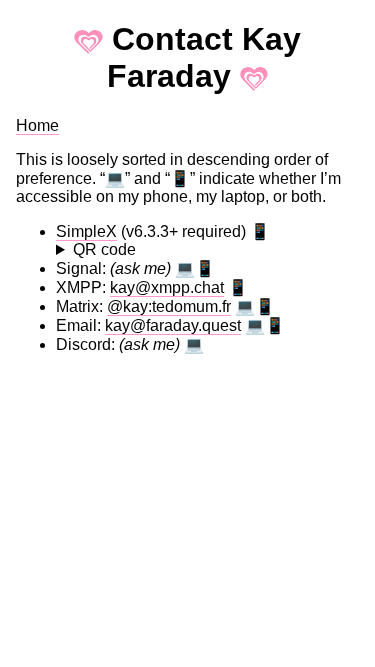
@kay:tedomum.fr (169, 306)
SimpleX (86, 231)
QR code (104, 249)
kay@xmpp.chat (167, 287)
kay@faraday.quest (173, 325)
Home (37, 125)
